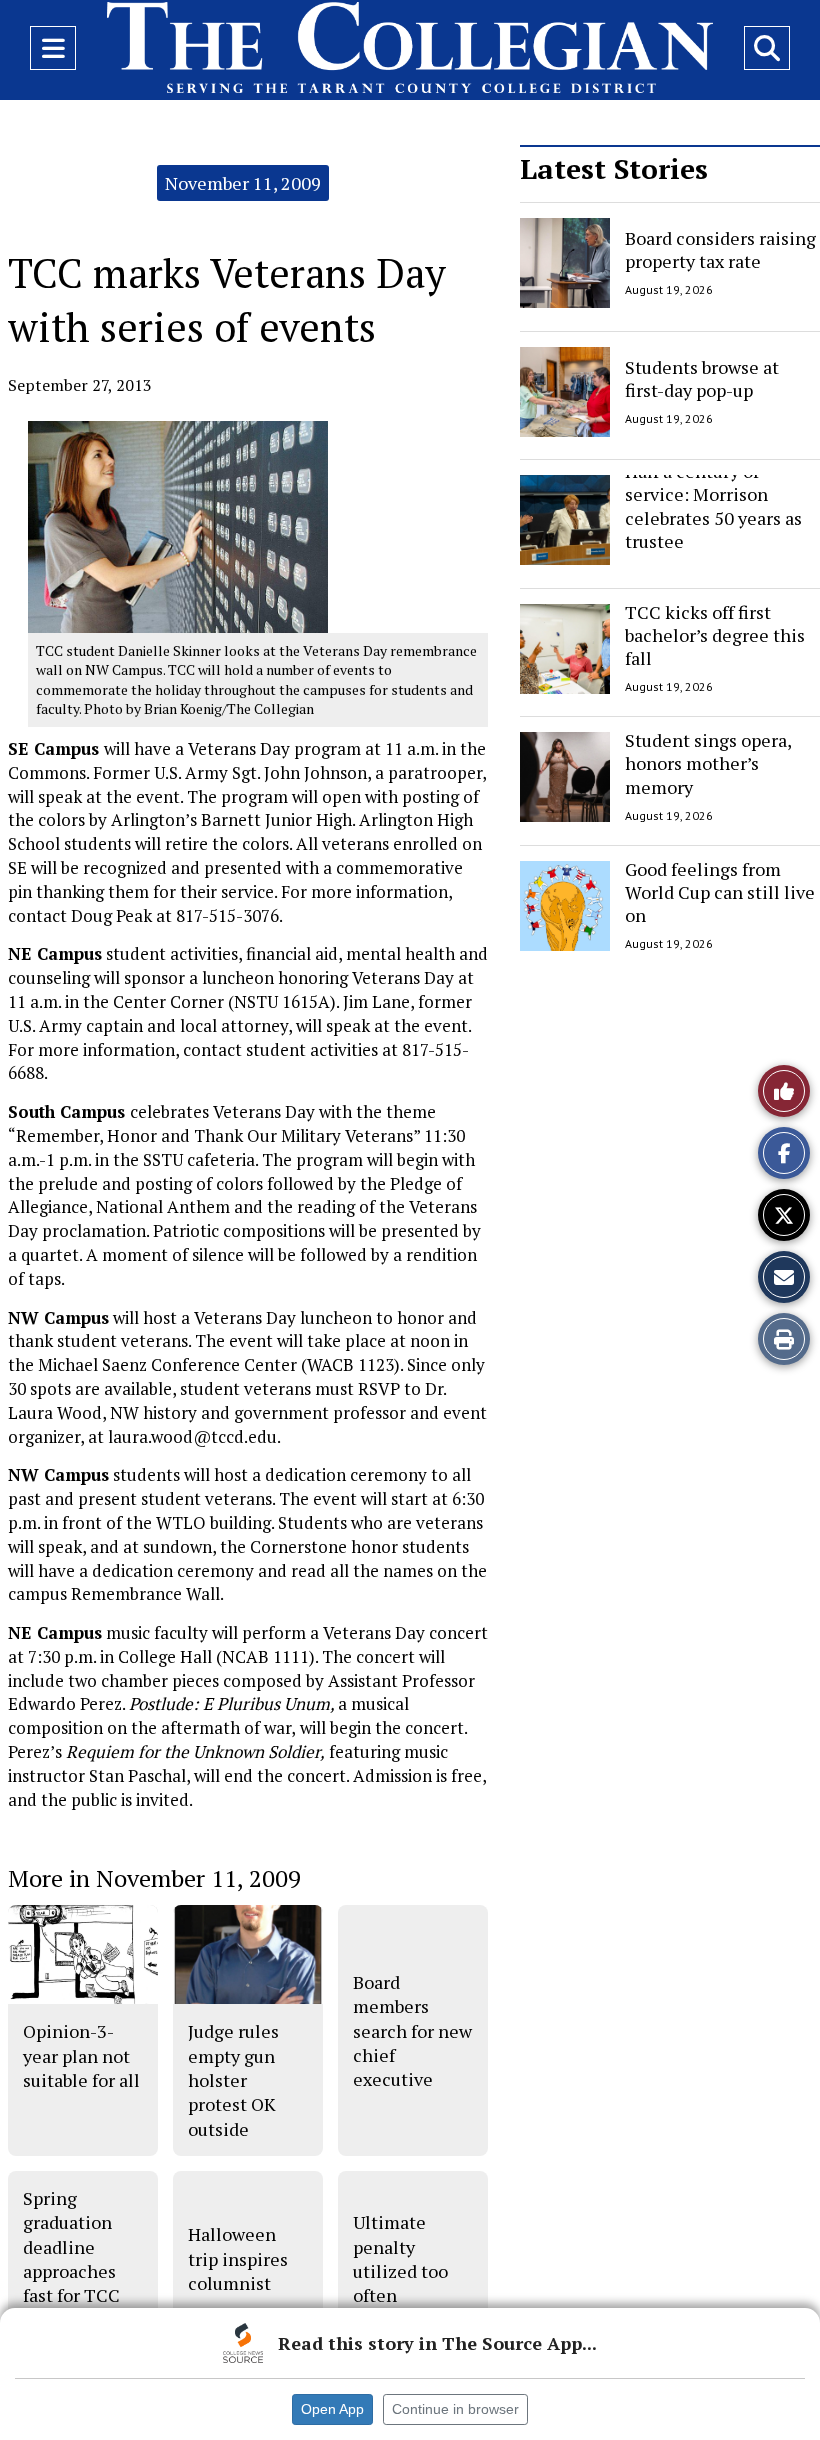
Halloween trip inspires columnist (238, 2258)
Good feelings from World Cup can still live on (720, 892)
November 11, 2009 (243, 183)
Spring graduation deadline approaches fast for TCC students (71, 2258)
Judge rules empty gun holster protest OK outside (233, 2079)
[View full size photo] (178, 525)
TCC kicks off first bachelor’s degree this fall (715, 635)
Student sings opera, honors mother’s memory (708, 763)
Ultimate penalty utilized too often (400, 2258)
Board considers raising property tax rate (720, 249)
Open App (332, 2409)
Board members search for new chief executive (412, 2030)
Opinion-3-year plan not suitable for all (81, 2055)
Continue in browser (455, 2409)
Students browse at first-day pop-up (702, 377)
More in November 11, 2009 (154, 1878)
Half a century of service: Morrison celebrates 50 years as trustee (713, 506)
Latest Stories (614, 168)
